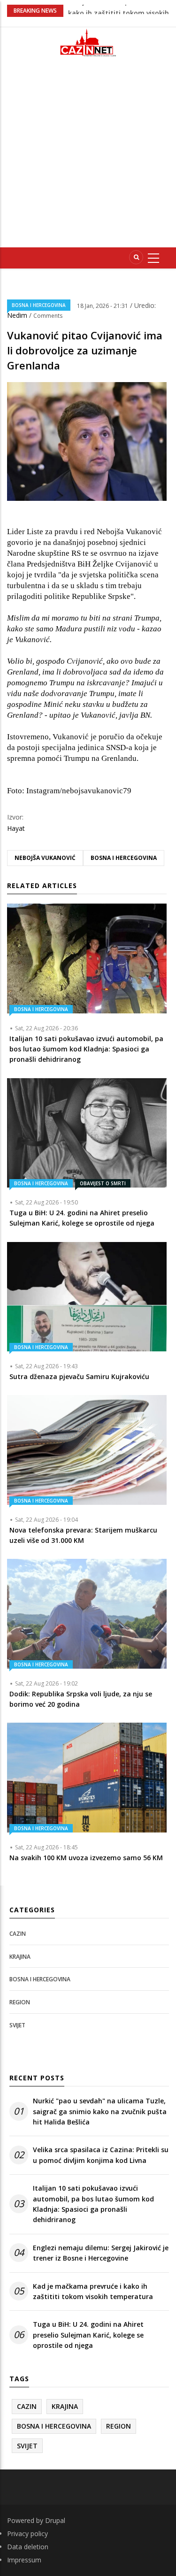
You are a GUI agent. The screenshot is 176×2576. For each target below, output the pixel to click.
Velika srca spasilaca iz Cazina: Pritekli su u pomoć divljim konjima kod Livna (101, 2155)
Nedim (18, 315)
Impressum (24, 2560)
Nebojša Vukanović (45, 858)
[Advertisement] (88, 156)
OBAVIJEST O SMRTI (103, 1183)
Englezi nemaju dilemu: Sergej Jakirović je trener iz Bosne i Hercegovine (101, 2253)
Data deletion (28, 2547)
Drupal (55, 2520)
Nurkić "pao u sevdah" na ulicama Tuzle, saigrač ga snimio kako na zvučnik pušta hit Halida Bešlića (100, 2111)
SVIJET (17, 2025)
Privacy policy (27, 2534)
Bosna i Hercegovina (124, 858)
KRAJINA (20, 1957)
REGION (20, 2002)
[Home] (88, 42)
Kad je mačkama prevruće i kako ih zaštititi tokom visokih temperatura (93, 2291)
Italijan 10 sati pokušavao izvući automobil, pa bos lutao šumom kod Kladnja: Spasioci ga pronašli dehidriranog (93, 2204)
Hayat (16, 828)
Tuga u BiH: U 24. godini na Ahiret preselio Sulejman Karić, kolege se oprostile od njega (88, 2335)
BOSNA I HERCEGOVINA (39, 305)
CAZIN (18, 1934)
